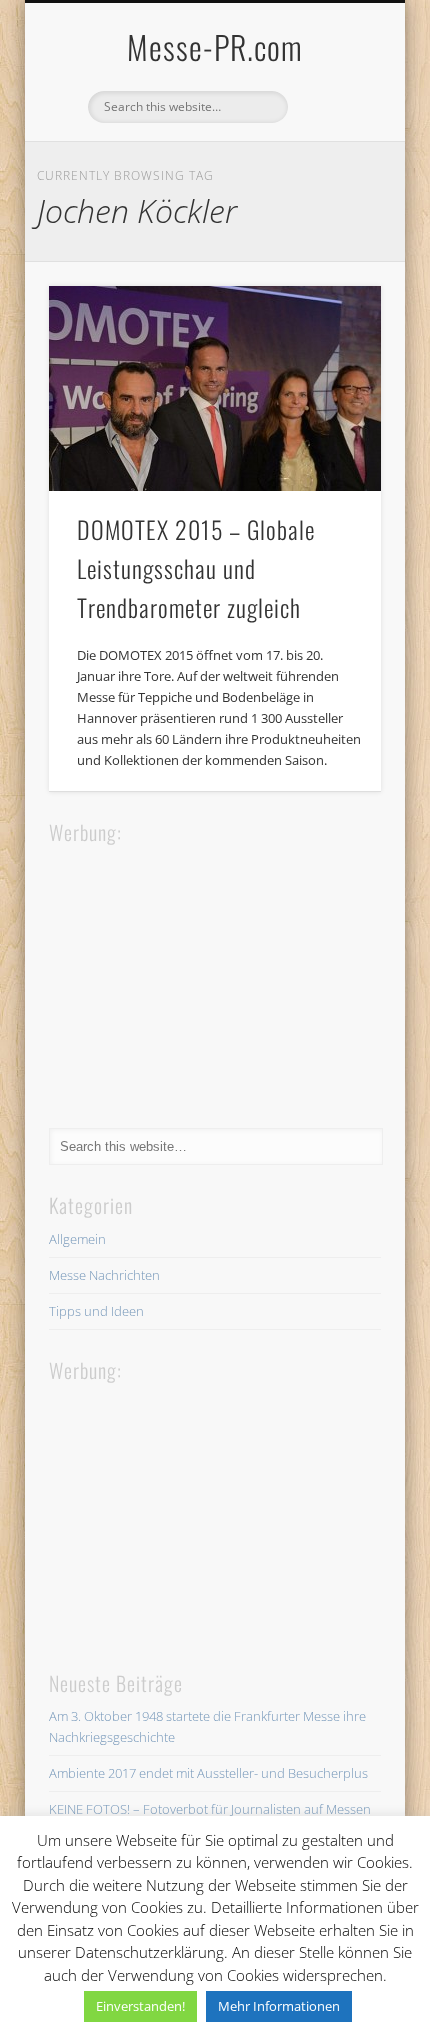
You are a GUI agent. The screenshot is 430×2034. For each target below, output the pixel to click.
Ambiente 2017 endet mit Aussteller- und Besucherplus (208, 1773)
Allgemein (77, 1239)
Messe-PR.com (215, 46)
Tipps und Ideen (96, 1311)
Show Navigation (332, 179)
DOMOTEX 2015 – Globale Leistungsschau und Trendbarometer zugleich (196, 568)
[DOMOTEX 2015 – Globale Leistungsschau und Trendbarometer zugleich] (215, 388)
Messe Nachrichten (104, 1275)
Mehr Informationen (279, 2006)
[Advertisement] (199, 973)
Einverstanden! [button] (140, 2006)
